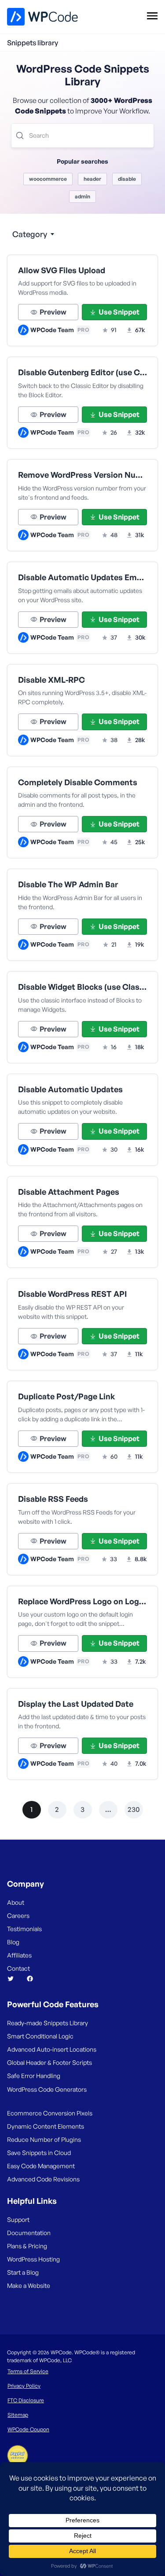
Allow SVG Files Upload (62, 270)
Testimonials (24, 1929)
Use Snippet (119, 312)
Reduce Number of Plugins (44, 2139)
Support (18, 2219)
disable (127, 179)
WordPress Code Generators (47, 2089)
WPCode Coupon (28, 2429)
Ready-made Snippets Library (48, 2023)
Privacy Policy (24, 2386)
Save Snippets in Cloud (39, 2153)
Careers (18, 1916)
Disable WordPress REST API (72, 1294)
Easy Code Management (41, 2166)
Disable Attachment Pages (69, 1192)
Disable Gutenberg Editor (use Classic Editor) (82, 372)
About (16, 1902)
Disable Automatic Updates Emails (82, 577)
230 (134, 1809)
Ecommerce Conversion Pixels (50, 2113)
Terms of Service (28, 2371)
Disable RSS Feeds (53, 1499)
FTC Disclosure (26, 2400)
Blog (13, 1942)
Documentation (29, 2233)
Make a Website (29, 2285)
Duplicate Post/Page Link (67, 1396)
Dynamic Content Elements (46, 2126)
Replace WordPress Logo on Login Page (82, 1601)
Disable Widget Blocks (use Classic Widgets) (82, 987)
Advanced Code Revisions (43, 2179)
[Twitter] (14, 1979)
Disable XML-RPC (51, 680)
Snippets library (33, 43)
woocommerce (48, 179)
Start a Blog (23, 2272)
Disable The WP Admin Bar (68, 884)
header (92, 179)
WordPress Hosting (33, 2259)
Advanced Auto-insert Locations (52, 2049)
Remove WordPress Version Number (82, 475)
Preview (53, 312)
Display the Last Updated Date (76, 1704)
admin (82, 196)
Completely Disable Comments (78, 782)
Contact (18, 1968)
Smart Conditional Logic (40, 2036)
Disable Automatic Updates (70, 1089)
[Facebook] (33, 1979)
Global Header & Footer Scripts (49, 2062)
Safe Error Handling (34, 2076)
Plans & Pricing (27, 2246)
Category (30, 234)
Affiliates (19, 1955)
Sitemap (18, 2415)
